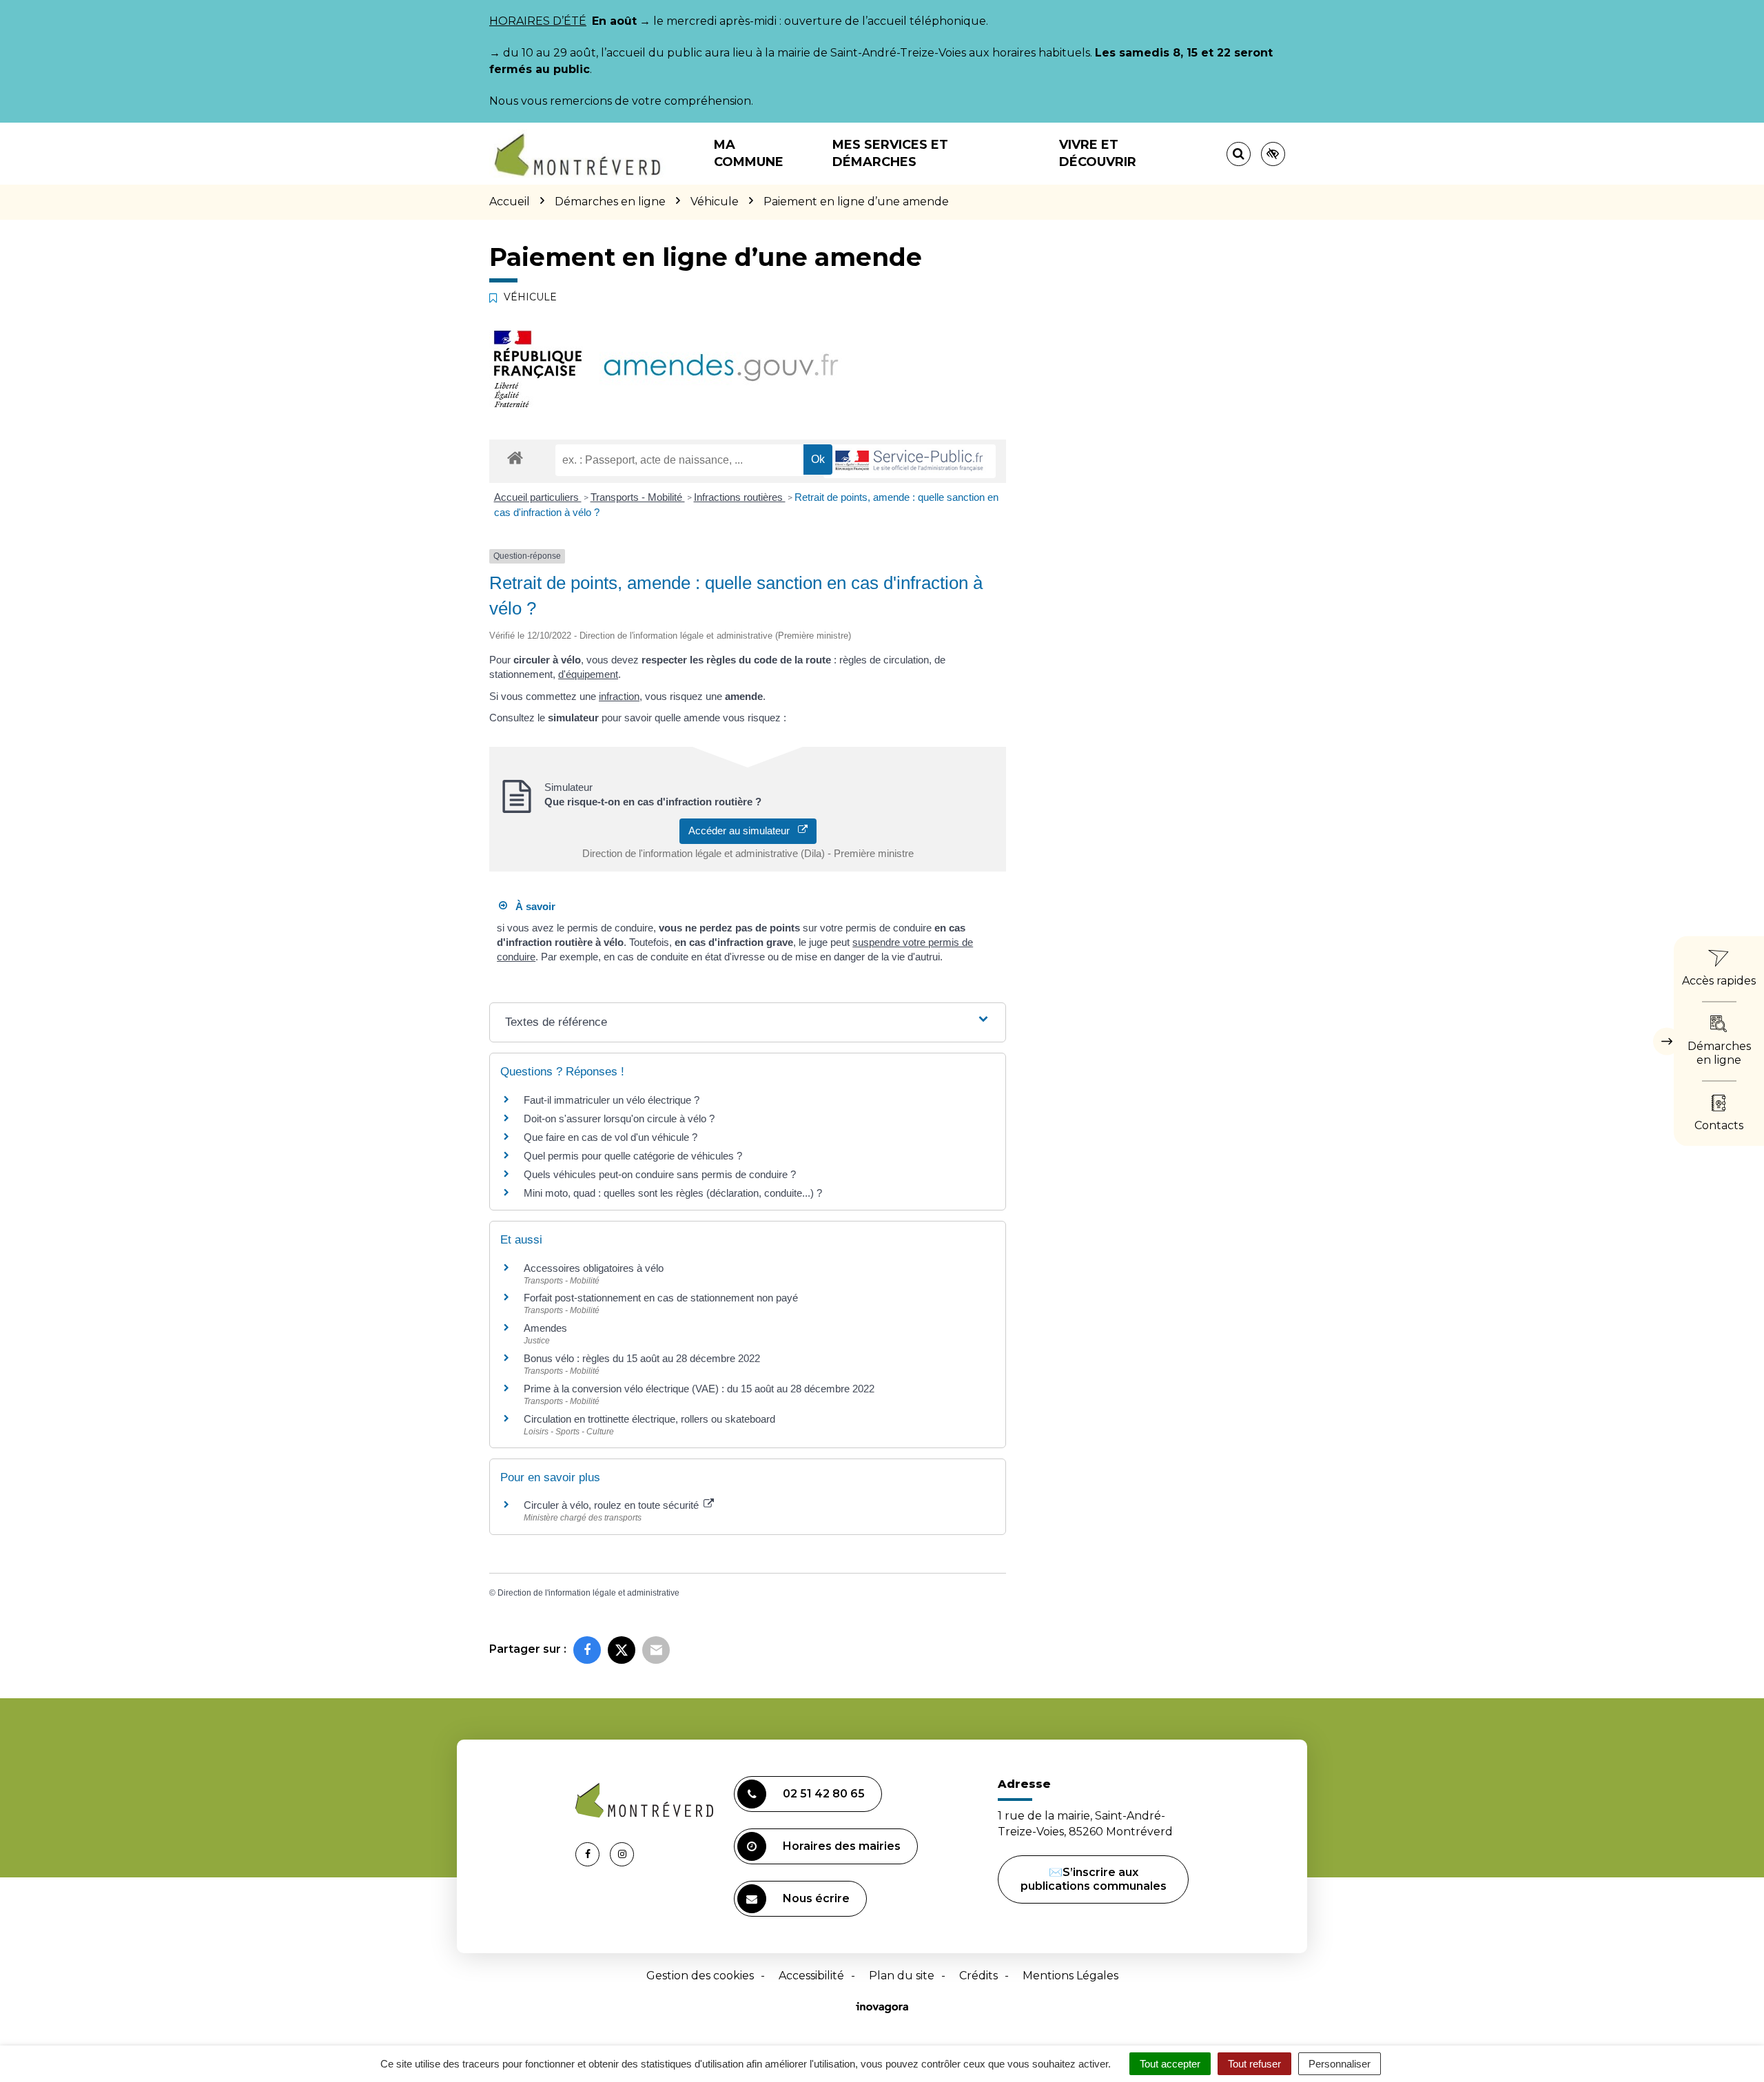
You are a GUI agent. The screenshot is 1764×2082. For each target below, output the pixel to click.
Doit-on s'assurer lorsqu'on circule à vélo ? (619, 1119)
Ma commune (749, 153)
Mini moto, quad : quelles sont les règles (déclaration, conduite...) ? (673, 1193)
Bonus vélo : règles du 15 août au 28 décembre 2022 (642, 1358)
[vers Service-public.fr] (910, 461)
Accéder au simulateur (743, 831)
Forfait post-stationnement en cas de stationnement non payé (661, 1298)
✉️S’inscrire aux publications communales (1094, 1879)
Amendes (545, 1328)
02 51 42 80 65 (824, 1794)
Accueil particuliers (538, 497)
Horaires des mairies (842, 1846)
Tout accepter (1170, 2064)
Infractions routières (740, 497)
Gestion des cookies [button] (700, 1976)
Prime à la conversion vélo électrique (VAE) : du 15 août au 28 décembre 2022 (699, 1389)
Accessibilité (811, 1976)
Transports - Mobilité (638, 497)
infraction (619, 696)
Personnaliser (1340, 2064)
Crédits (978, 1976)
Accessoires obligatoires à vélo (594, 1268)
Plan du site (902, 1976)
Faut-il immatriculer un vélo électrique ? (612, 1100)
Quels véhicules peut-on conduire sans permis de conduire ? (660, 1174)
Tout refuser (1254, 2064)
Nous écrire (816, 1898)
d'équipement (588, 674)
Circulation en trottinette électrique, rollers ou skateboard (649, 1419)
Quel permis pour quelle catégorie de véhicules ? (633, 1156)
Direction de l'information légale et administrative (588, 1593)
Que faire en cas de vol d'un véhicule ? (611, 1137)
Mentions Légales (1070, 1976)
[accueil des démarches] (515, 457)
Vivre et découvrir (1098, 153)
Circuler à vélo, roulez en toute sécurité (613, 1505)
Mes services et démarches (890, 153)
